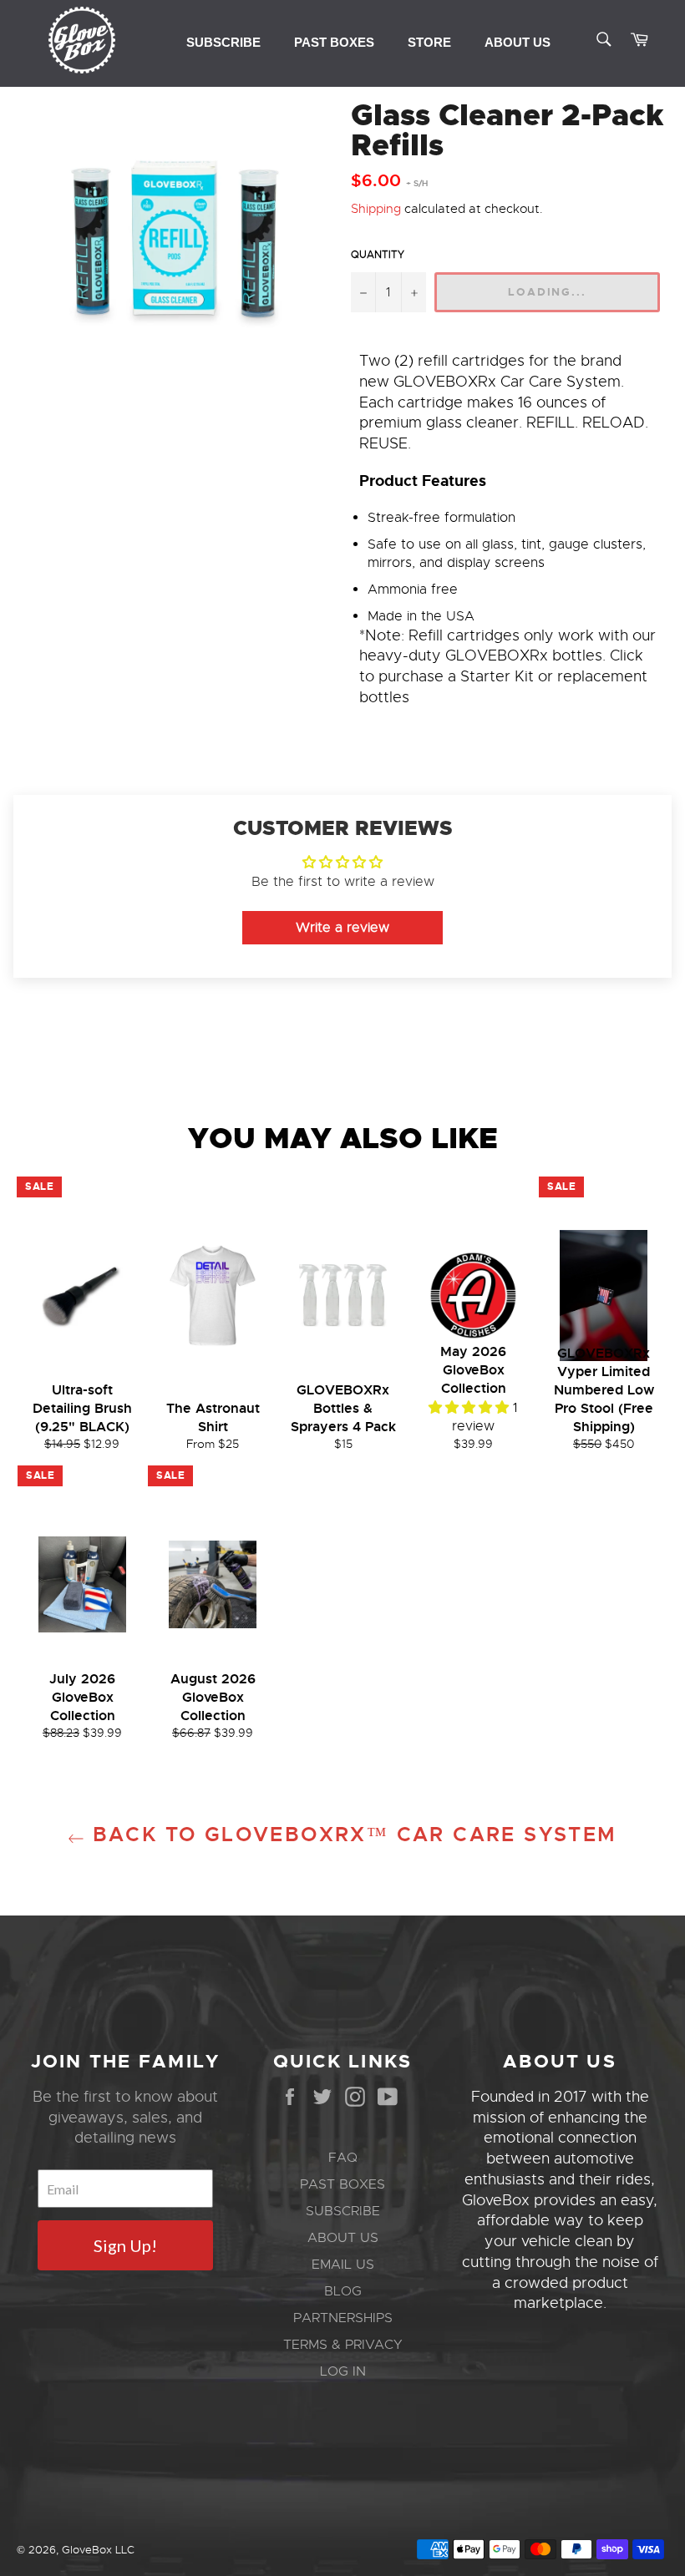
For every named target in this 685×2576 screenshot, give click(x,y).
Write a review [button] (342, 928)
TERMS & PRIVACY (343, 2345)
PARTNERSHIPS (343, 2318)
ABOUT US (518, 42)
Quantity (378, 255)
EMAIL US (343, 2265)
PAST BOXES (334, 42)
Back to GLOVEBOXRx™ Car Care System (350, 1835)
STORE (429, 42)
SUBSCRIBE (223, 42)
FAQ (343, 2158)
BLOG (343, 2291)
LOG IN (343, 2371)
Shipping (376, 209)
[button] (471, 1408)
